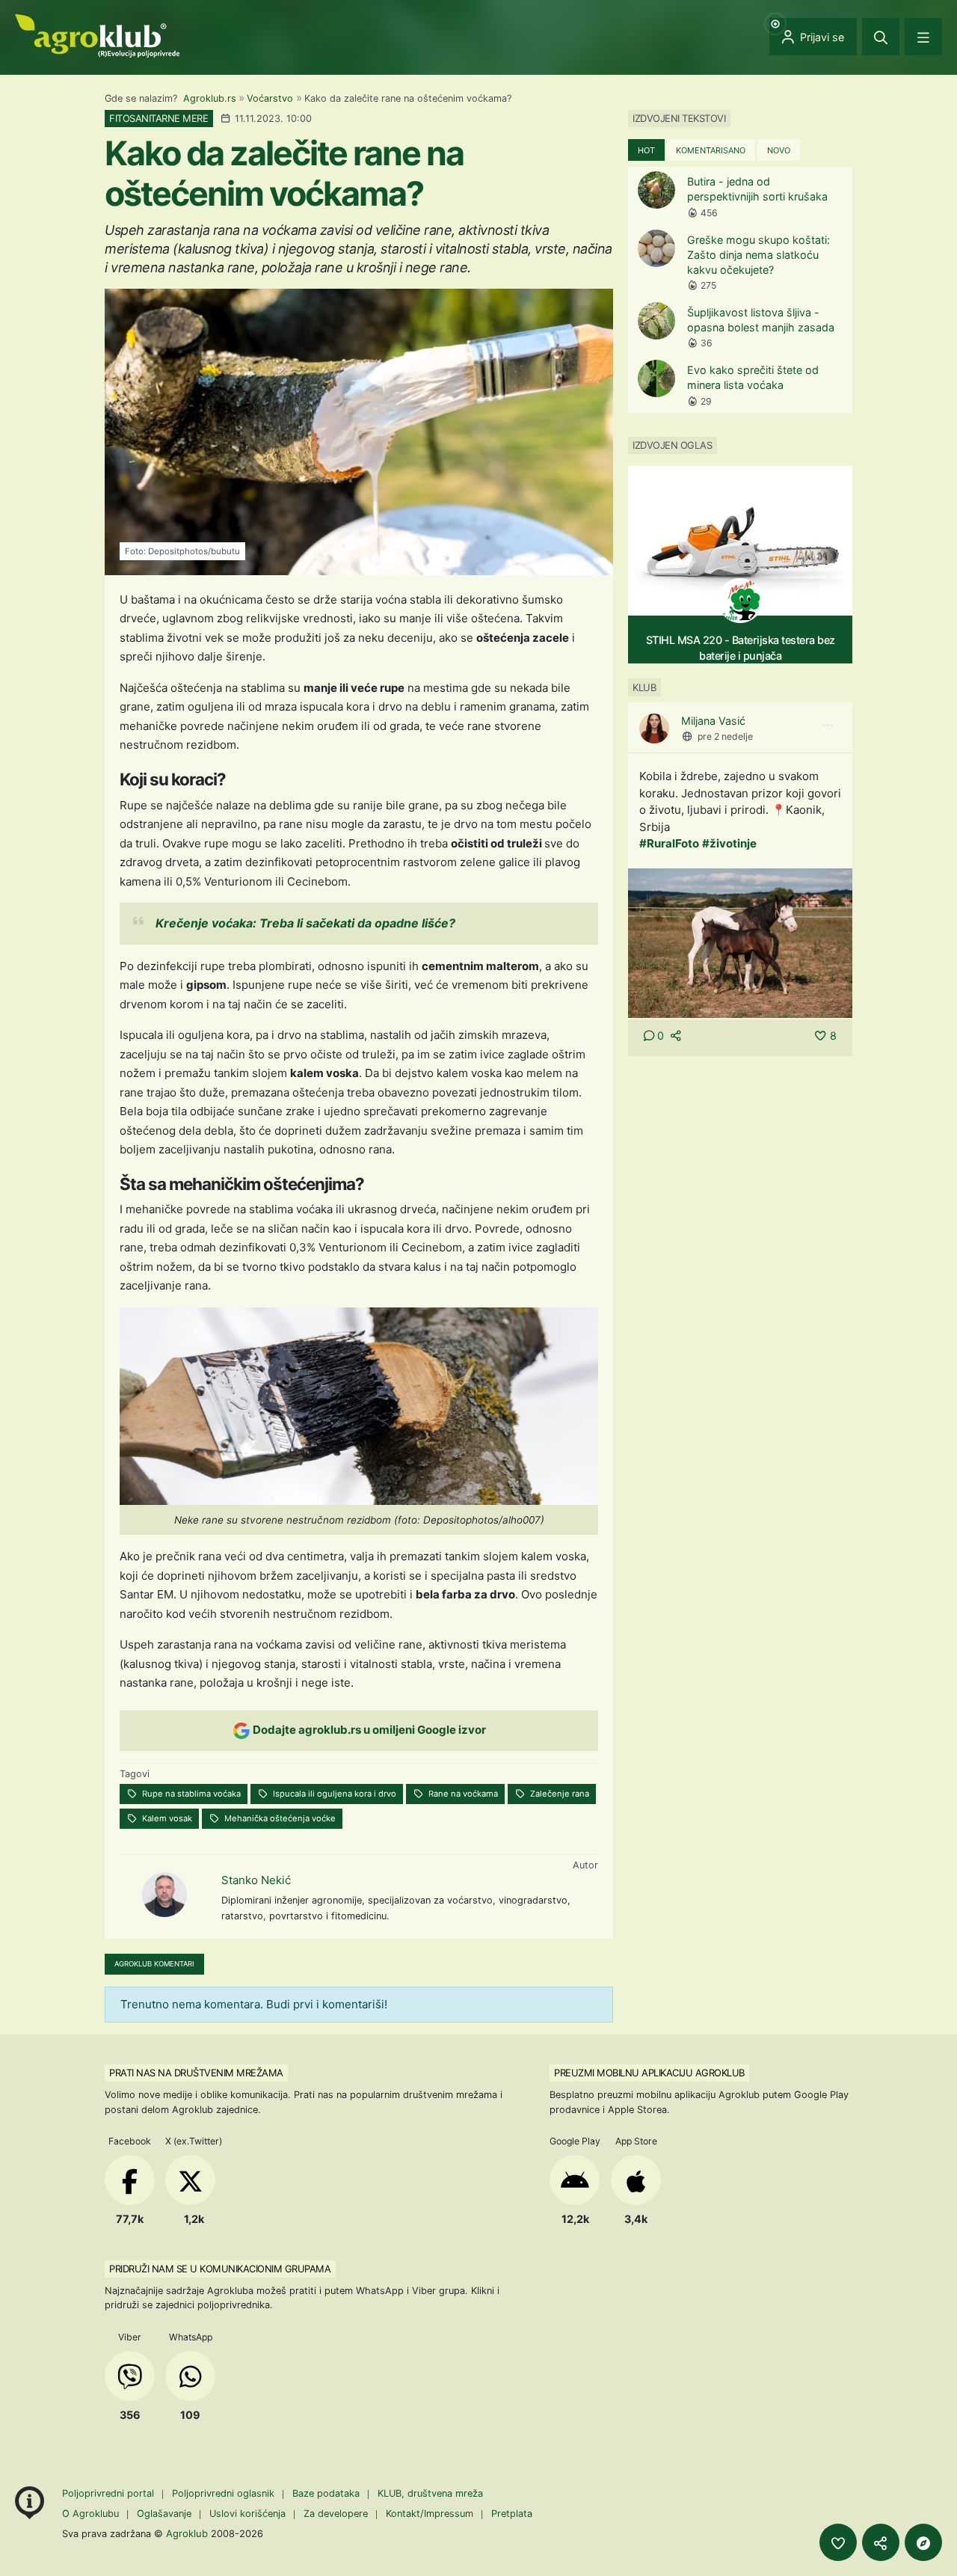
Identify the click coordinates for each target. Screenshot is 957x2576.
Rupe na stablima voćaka (190, 1794)
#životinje (729, 843)
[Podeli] (881, 2542)
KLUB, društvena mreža (430, 2493)
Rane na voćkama (462, 1794)
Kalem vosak (166, 1818)
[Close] (881, 37)
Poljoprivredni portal (110, 2493)
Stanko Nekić (256, 1880)
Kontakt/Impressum (430, 2514)
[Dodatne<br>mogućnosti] (923, 2542)
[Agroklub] (97, 35)
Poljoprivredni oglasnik (225, 2493)
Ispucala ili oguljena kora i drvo (333, 1794)
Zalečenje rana (558, 1794)
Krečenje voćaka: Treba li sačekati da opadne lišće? (305, 923)
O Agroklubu (90, 2514)
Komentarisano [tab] (711, 150)
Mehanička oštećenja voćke (279, 1818)
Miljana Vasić (713, 721)
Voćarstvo (270, 98)
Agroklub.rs (210, 98)
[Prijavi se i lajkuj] (838, 2542)
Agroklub (187, 2533)
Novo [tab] (779, 150)
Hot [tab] (646, 150)
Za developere (336, 2514)
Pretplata (512, 2514)
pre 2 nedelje (725, 736)
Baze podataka (327, 2493)
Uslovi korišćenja (247, 2514)
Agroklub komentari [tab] (154, 1964)
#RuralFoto (669, 843)
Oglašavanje (164, 2514)
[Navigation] (923, 37)
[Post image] (740, 942)
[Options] (828, 726)
